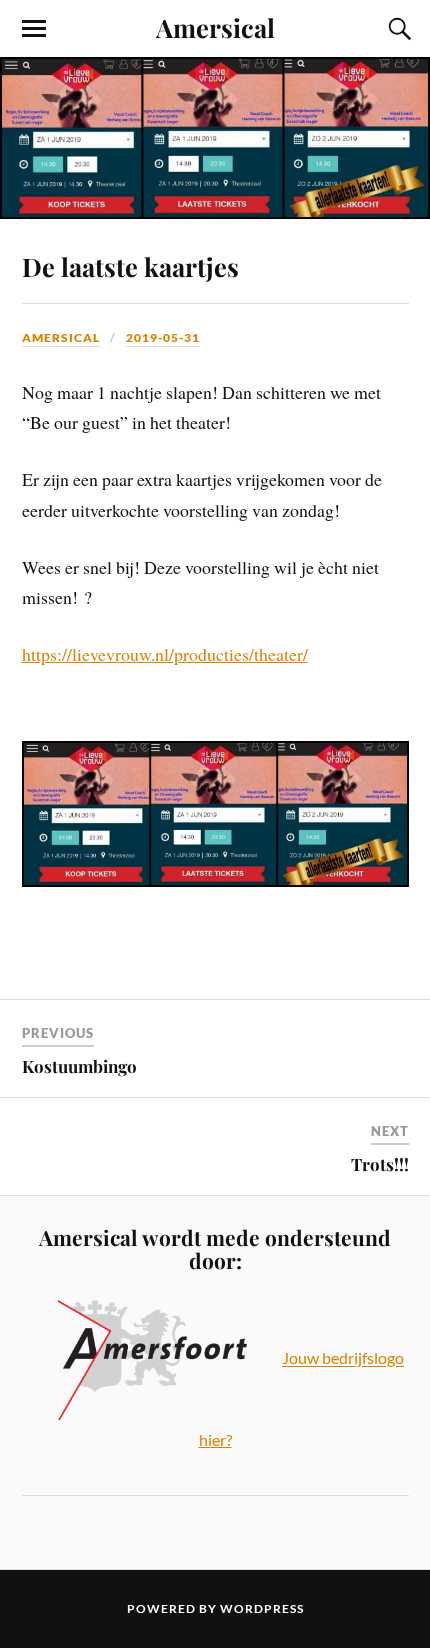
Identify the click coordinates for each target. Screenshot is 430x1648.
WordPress (262, 1608)
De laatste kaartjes (130, 266)
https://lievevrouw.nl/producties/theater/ (165, 654)
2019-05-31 (163, 337)
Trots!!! (380, 1164)
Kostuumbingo (79, 1066)
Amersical (215, 27)
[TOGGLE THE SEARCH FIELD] (397, 29)
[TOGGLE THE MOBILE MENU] (34, 29)
